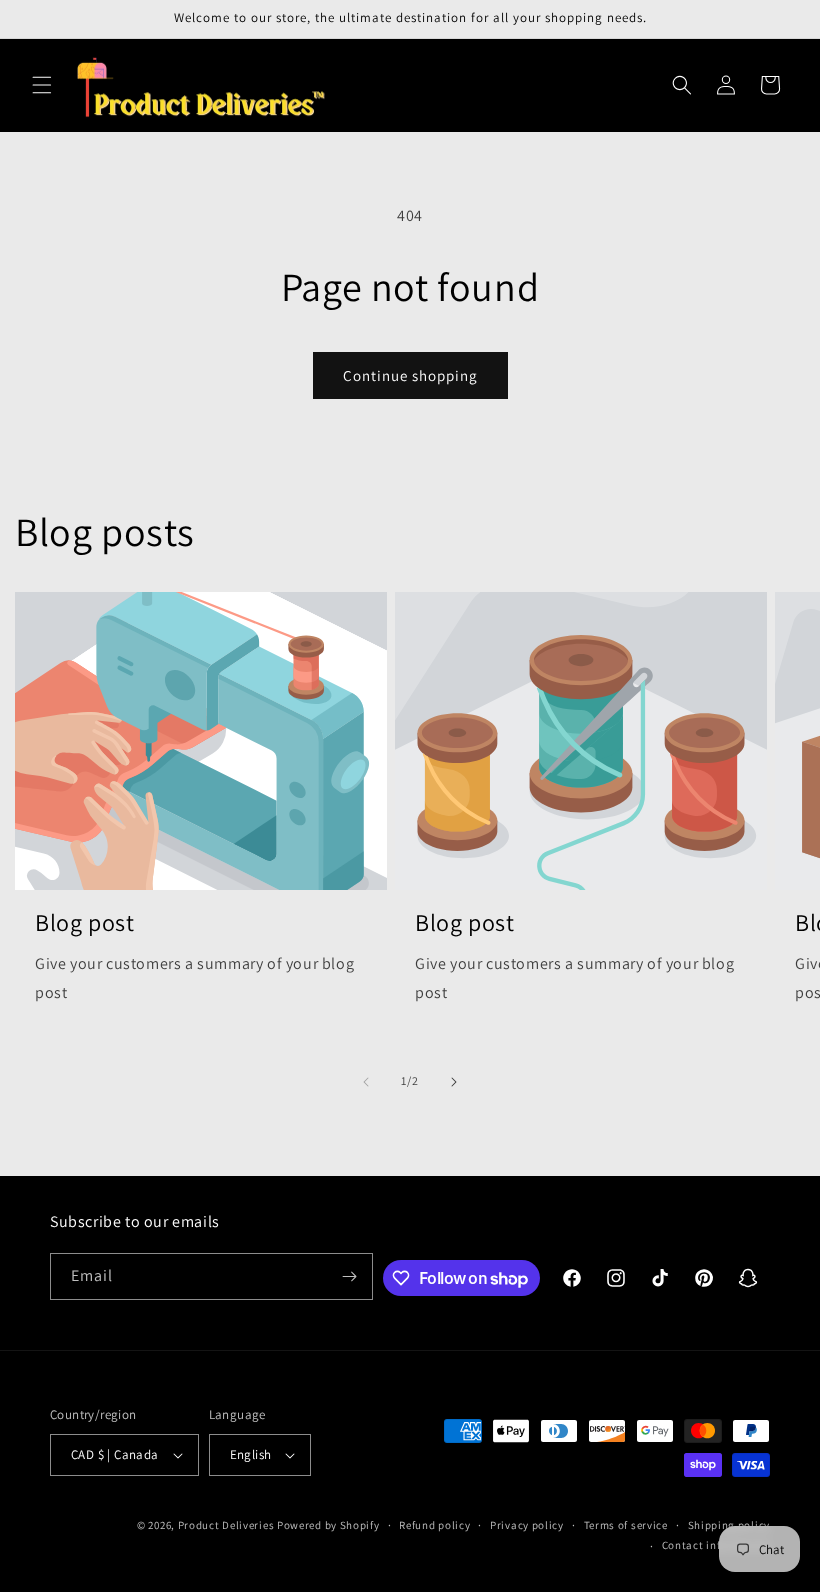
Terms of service (626, 1525)
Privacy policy (527, 1525)
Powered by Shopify (328, 1525)
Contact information (716, 1545)
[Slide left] (366, 1082)
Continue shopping (410, 375)
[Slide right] (454, 1082)
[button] (42, 85)
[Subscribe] (350, 1276)
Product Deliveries (226, 1525)
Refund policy (434, 1525)
